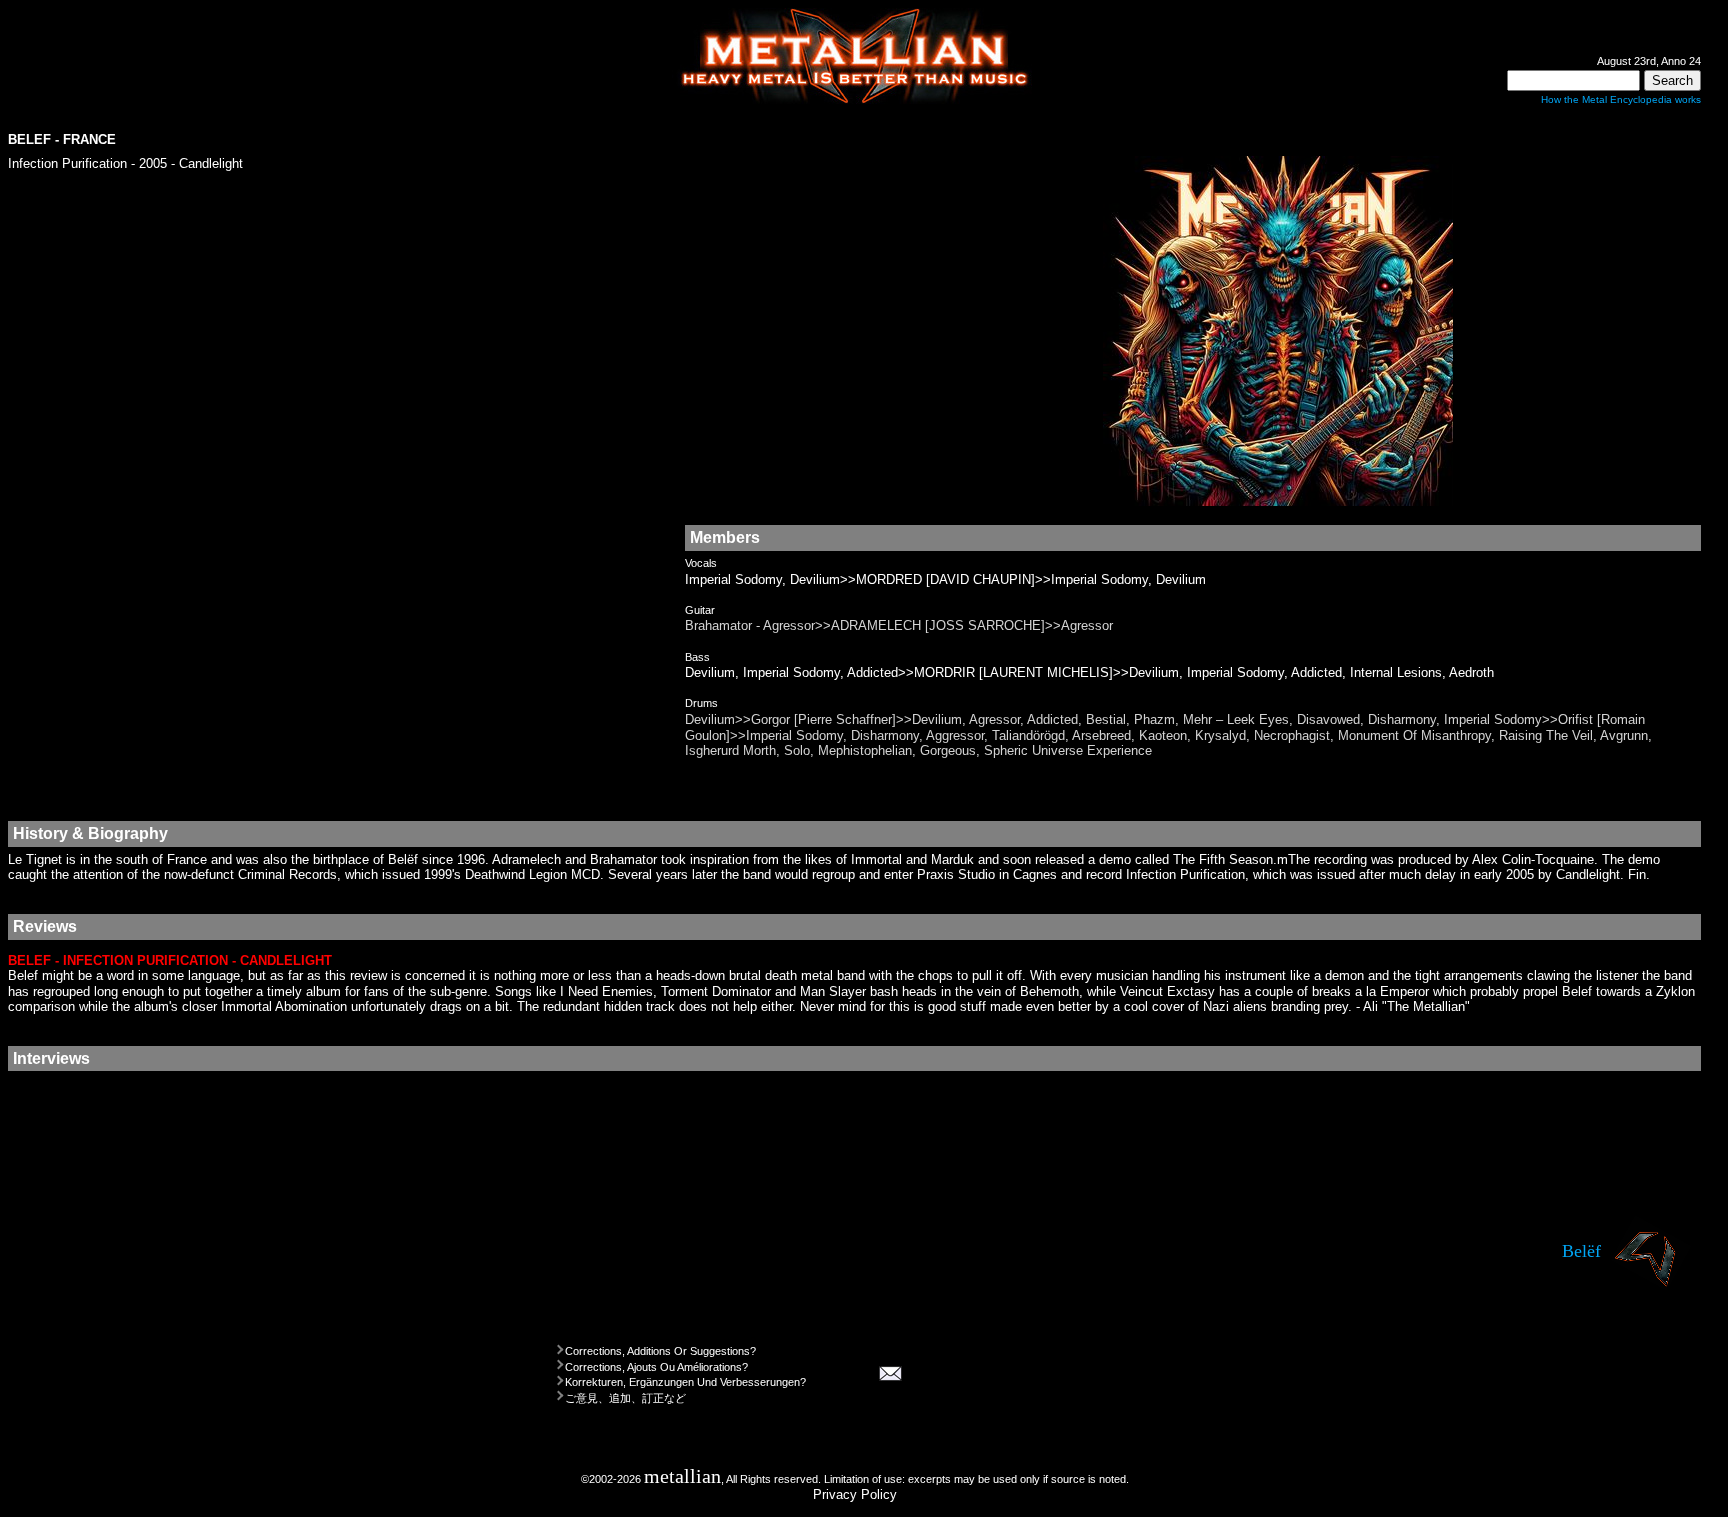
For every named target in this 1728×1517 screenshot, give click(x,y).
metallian (682, 1476)
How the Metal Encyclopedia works (1621, 99)
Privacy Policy (855, 1494)
